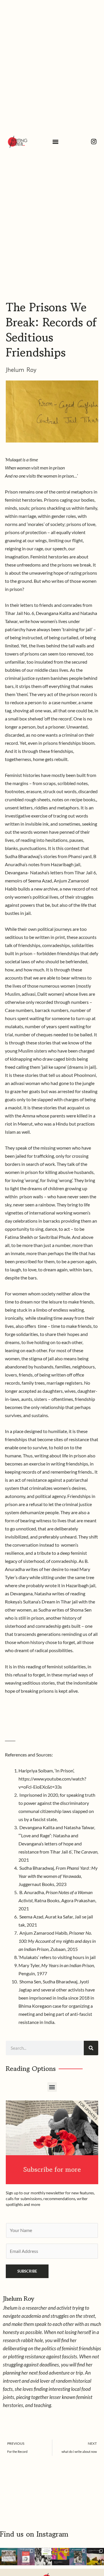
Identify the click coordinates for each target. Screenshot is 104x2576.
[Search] (91, 2048)
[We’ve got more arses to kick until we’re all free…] (9, 2557)
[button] (56, 142)
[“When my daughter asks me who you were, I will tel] (61, 2557)
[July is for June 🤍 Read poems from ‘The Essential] (78, 2557)
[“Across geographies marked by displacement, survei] (95, 2557)
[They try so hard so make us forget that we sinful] (43, 2557)
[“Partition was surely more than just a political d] (26, 2557)
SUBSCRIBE (27, 2271)
